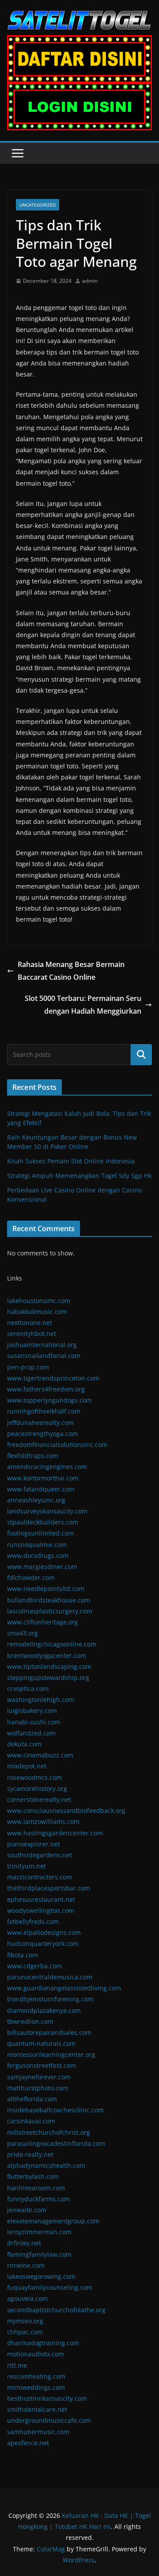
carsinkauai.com (31, 2121)
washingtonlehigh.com (41, 1699)
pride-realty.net (30, 2154)
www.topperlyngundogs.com (49, 1400)
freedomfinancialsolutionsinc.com (57, 1445)
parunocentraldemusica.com (50, 1977)
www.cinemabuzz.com (40, 1755)
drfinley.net (24, 2243)
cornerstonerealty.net (39, 1799)
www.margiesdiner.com (42, 1567)
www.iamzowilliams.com (43, 1821)
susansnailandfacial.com (44, 1356)
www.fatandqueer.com (41, 1489)
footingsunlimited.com (40, 1533)
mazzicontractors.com (40, 1877)
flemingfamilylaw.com (39, 2254)
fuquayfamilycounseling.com (50, 2287)
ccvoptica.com (28, 1688)
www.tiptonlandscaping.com (49, 1666)
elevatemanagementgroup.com (53, 2221)
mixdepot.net (27, 1766)
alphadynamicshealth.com (46, 2165)
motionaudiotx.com (36, 2354)
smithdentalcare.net (37, 2409)
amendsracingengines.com (47, 1467)
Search (141, 1055)
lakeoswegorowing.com (41, 2276)
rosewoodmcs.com (34, 1777)
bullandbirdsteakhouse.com (49, 1600)
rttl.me (17, 2365)
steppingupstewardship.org (48, 1677)
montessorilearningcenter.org (51, 2054)
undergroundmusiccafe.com (49, 2420)
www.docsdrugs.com (38, 1556)
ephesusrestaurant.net (41, 1899)
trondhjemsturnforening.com (50, 1999)
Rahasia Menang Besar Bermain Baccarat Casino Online (71, 971)
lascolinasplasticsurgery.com (50, 1611)
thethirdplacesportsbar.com (49, 1888)
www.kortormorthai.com (43, 1478)
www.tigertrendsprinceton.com (53, 1378)
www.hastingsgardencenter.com (55, 1833)
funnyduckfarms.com (38, 2199)
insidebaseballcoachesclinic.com (55, 2110)
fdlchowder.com (31, 1578)
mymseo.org (25, 2321)
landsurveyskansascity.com (47, 1511)
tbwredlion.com (30, 2021)
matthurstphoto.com (38, 2088)
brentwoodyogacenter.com (47, 1655)
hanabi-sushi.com (34, 1722)
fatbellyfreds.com (33, 1921)
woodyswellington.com (41, 1910)
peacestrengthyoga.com (42, 1434)
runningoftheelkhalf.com (44, 1411)
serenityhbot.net (32, 1334)
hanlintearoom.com (36, 2188)
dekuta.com (24, 1744)
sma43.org (23, 1633)
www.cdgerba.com (34, 1966)
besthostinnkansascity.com (47, 2398)
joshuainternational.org (42, 1345)
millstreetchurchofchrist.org (49, 2132)
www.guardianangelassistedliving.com (64, 1988)
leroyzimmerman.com (39, 2232)
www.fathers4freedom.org (46, 1389)
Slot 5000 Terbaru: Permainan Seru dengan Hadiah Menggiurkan (83, 1005)
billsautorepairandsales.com (49, 2032)
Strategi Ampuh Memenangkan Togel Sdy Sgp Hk (79, 1175)
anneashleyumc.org (36, 1500)
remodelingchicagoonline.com (52, 1644)
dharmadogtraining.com (43, 2343)
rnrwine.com (26, 2265)
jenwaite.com (27, 2210)
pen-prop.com (28, 1367)
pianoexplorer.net (34, 1844)
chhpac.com (25, 2332)
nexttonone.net (30, 1323)
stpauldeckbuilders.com (43, 1522)
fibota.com (23, 1955)
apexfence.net (28, 2443)
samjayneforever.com (39, 2077)
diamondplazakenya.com (44, 2010)
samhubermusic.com (38, 2432)
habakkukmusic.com (37, 1312)
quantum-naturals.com (41, 2043)
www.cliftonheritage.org (43, 1622)
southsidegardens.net (40, 1855)
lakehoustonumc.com (39, 1301)
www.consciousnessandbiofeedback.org (66, 1810)
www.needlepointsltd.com (46, 1589)
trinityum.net (26, 1866)
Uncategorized (38, 205)
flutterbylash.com (33, 2176)
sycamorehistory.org (37, 1788)
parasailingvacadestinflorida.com (56, 2143)
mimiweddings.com (36, 2387)
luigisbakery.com (32, 1711)
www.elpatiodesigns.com (44, 1932)
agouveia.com (27, 2298)
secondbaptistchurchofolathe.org (56, 2310)
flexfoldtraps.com (33, 1456)
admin (90, 281)
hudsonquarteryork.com (43, 1943)
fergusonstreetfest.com (42, 2065)
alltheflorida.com (32, 2099)
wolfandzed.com (31, 1733)
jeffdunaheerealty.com (40, 1423)
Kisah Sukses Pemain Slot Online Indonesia (71, 1161)
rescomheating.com (36, 2376)
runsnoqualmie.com (37, 1544)
